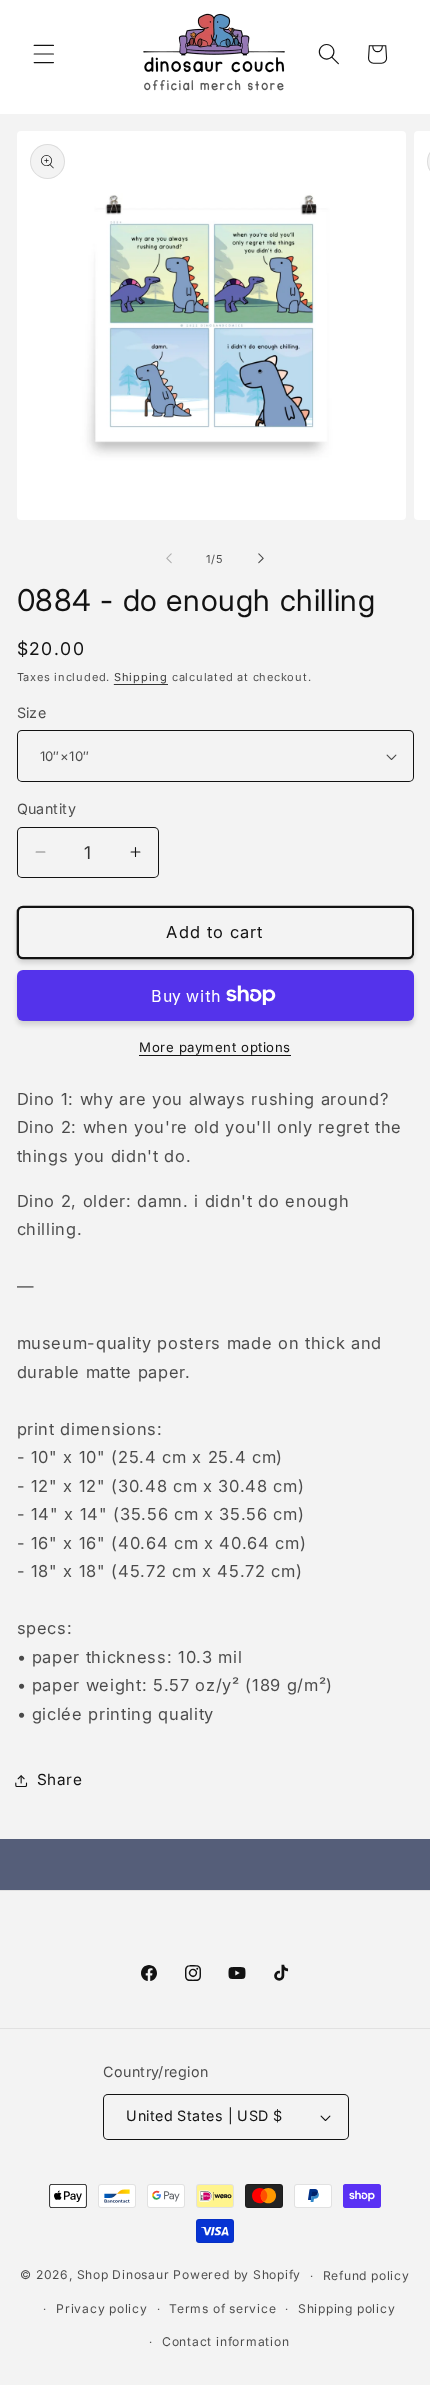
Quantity (47, 808)
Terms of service (222, 2308)
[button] (44, 54)
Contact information (226, 2341)
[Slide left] (169, 559)
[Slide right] (261, 559)
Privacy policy (102, 2308)
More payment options (215, 1047)
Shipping (141, 677)
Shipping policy (347, 2308)
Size (32, 712)
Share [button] (60, 1779)
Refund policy (366, 2275)
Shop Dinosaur (123, 2275)
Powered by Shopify (237, 2275)
